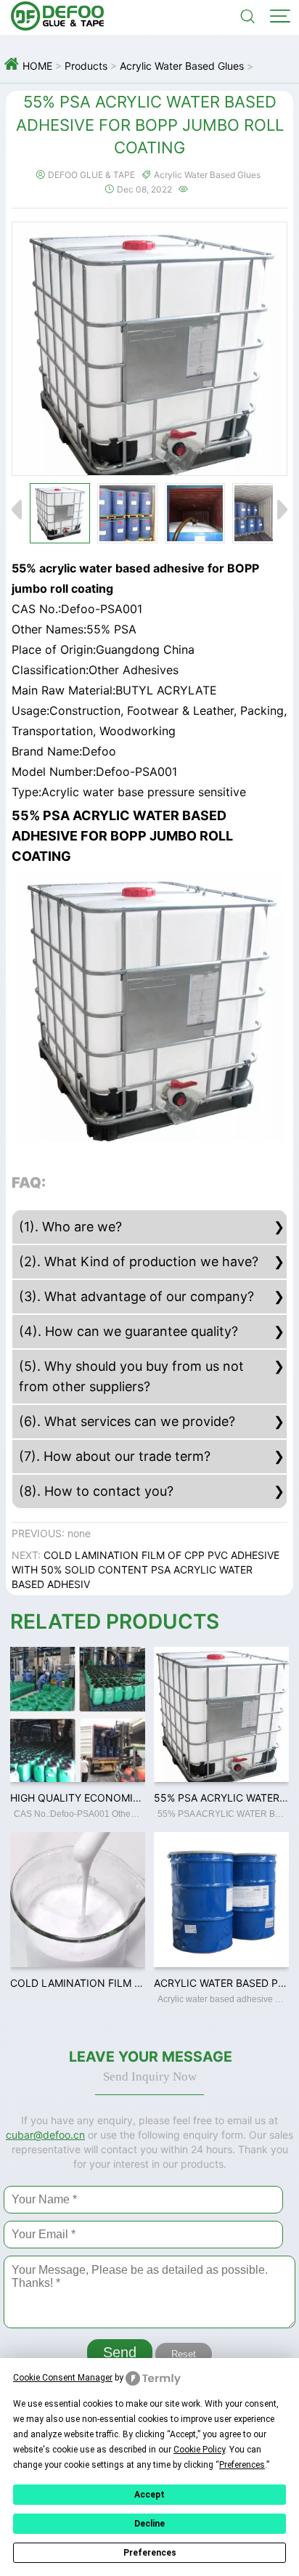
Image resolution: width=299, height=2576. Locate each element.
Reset (184, 2354)
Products (86, 66)
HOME (37, 66)
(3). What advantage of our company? (136, 1296)
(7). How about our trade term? (115, 1456)
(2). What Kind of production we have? (139, 1261)
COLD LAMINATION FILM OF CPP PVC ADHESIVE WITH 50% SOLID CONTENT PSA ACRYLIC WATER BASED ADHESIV (146, 1570)
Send (120, 2352)
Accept (149, 2495)
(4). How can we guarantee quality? (128, 1331)
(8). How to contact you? (96, 1491)
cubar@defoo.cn (45, 2135)
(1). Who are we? (70, 1227)
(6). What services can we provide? (127, 1421)
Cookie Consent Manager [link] (63, 2378)
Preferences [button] (242, 2465)
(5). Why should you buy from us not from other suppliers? (131, 1376)
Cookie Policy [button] (199, 2450)
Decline (149, 2524)
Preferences (150, 2553)
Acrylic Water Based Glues (182, 66)
